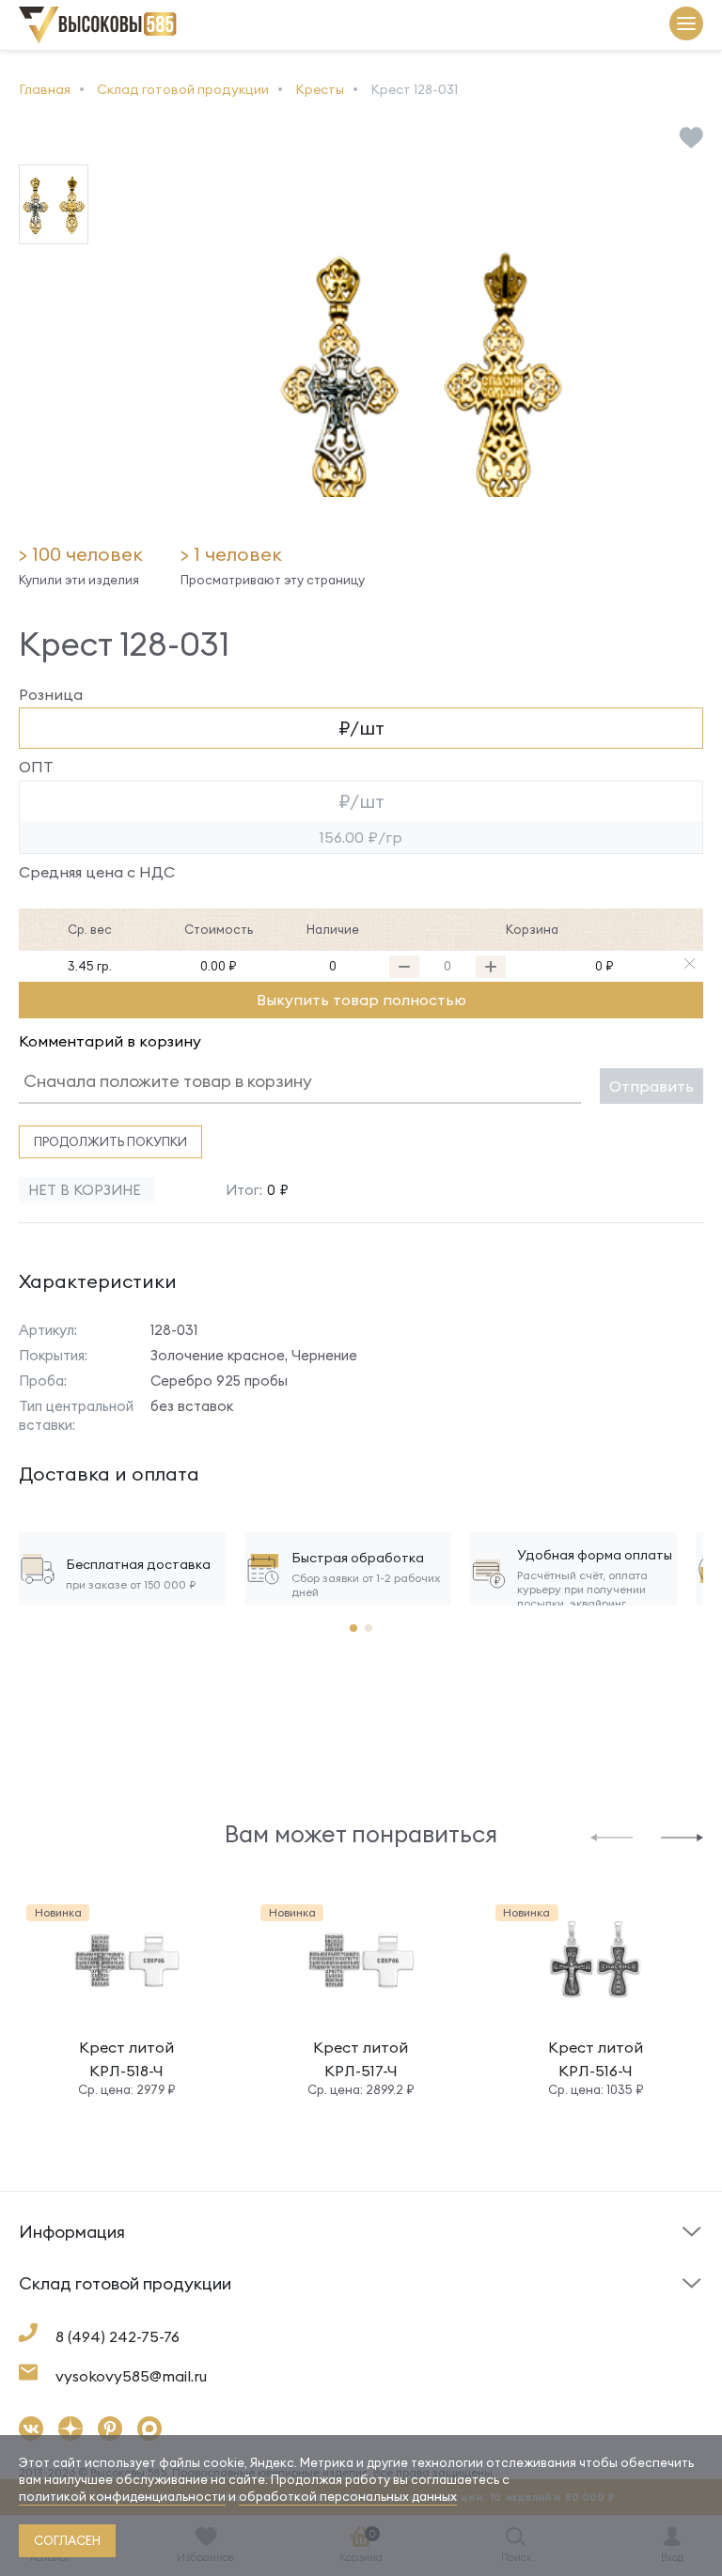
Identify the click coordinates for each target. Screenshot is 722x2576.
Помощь (397, 2262)
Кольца (43, 2313)
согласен (67, 2540)
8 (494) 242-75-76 (118, 2336)
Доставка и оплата (85, 2318)
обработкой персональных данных (348, 2496)
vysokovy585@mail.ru (131, 2376)
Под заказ (56, 2262)
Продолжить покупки (110, 1141)
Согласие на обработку (450, 2318)
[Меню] (686, 25)
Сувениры (402, 2313)
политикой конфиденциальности (122, 2496)
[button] (612, 1836)
